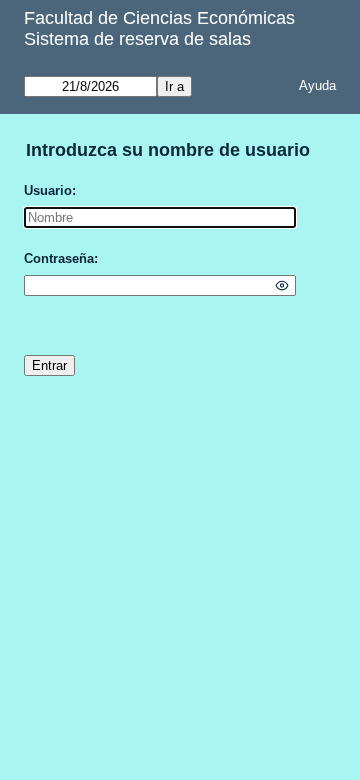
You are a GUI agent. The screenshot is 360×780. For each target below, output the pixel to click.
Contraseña (59, 258)
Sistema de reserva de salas (137, 39)
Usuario (48, 190)
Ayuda (317, 85)
